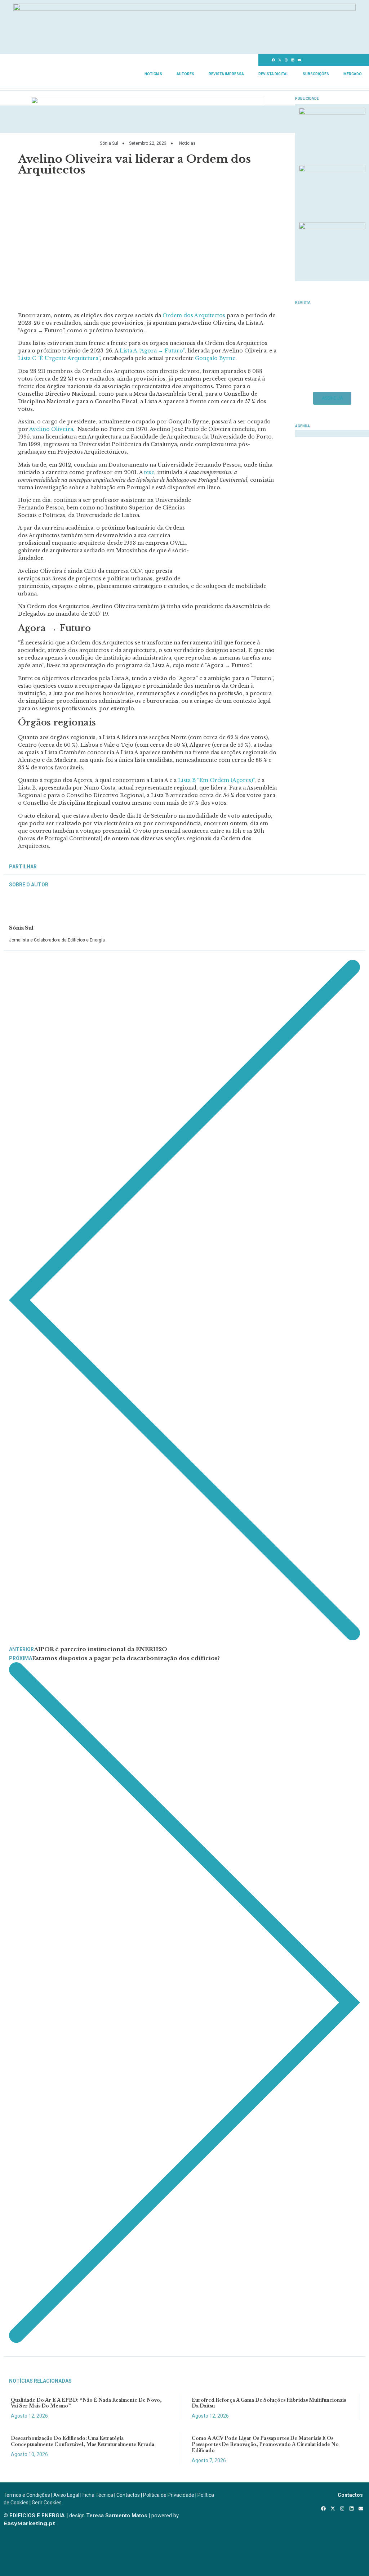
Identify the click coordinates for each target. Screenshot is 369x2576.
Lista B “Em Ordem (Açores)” (216, 780)
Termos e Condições (27, 2495)
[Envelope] (299, 60)
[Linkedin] (293, 60)
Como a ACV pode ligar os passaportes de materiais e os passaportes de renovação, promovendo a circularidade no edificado (265, 2444)
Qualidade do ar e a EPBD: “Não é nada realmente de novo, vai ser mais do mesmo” (86, 2403)
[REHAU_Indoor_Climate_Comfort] (332, 170)
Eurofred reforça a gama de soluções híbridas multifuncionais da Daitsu (269, 2403)
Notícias (153, 74)
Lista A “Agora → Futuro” (152, 351)
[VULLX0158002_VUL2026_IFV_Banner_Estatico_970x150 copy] (148, 102)
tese (149, 472)
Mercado (353, 74)
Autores (185, 74)
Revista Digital (273, 74)
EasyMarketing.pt (29, 2523)
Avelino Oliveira (51, 429)
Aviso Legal (66, 2495)
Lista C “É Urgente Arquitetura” (59, 358)
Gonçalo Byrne (215, 358)
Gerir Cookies (47, 2503)
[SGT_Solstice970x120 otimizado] (184, 9)
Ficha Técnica (98, 2495)
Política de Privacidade (169, 2495)
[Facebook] (274, 60)
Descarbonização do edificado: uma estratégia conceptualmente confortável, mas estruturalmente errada (83, 2441)
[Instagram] (286, 60)
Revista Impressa (226, 74)
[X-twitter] (280, 60)
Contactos (128, 2495)
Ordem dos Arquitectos (194, 315)
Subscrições (316, 74)
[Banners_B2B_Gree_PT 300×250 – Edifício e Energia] (332, 227)
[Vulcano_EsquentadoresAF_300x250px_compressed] (332, 113)
